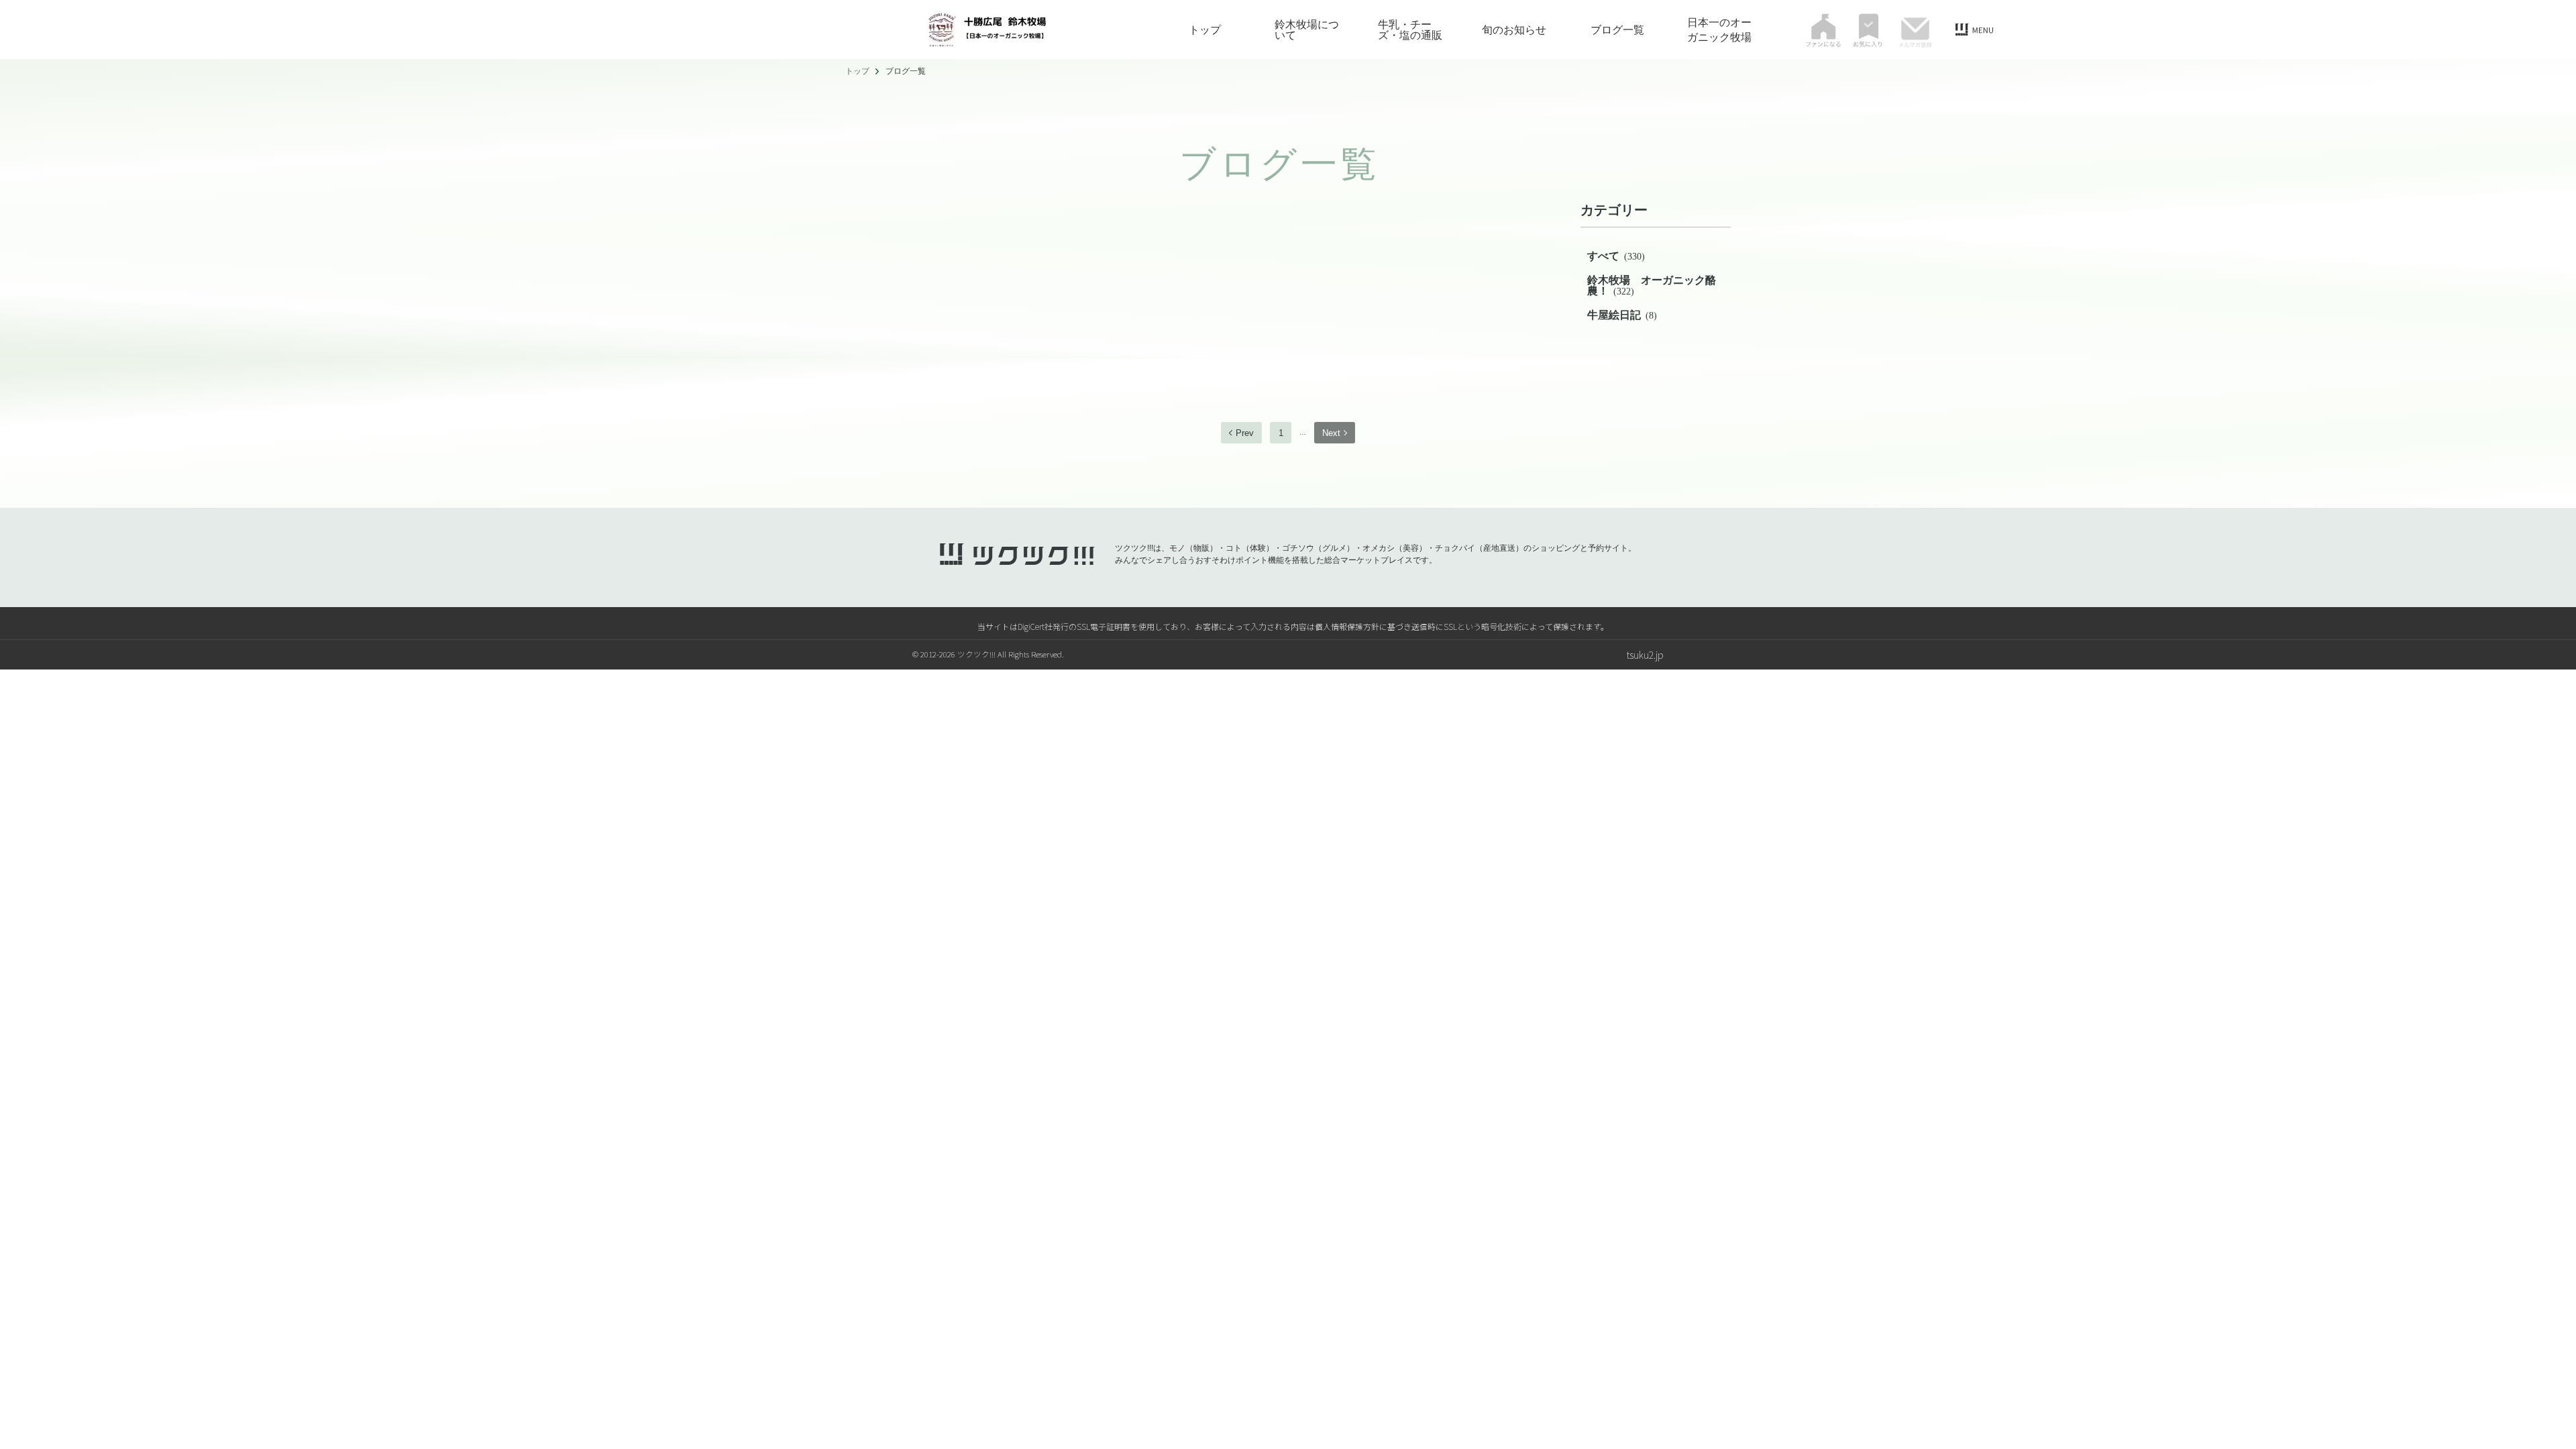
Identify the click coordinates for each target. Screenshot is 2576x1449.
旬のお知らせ (1514, 30)
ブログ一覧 (1617, 30)
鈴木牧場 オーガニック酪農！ (1652, 285)
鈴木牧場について (1307, 30)
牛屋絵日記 (1622, 315)
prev (1245, 433)
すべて (1616, 256)
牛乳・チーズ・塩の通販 (1410, 30)
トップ (1205, 30)
